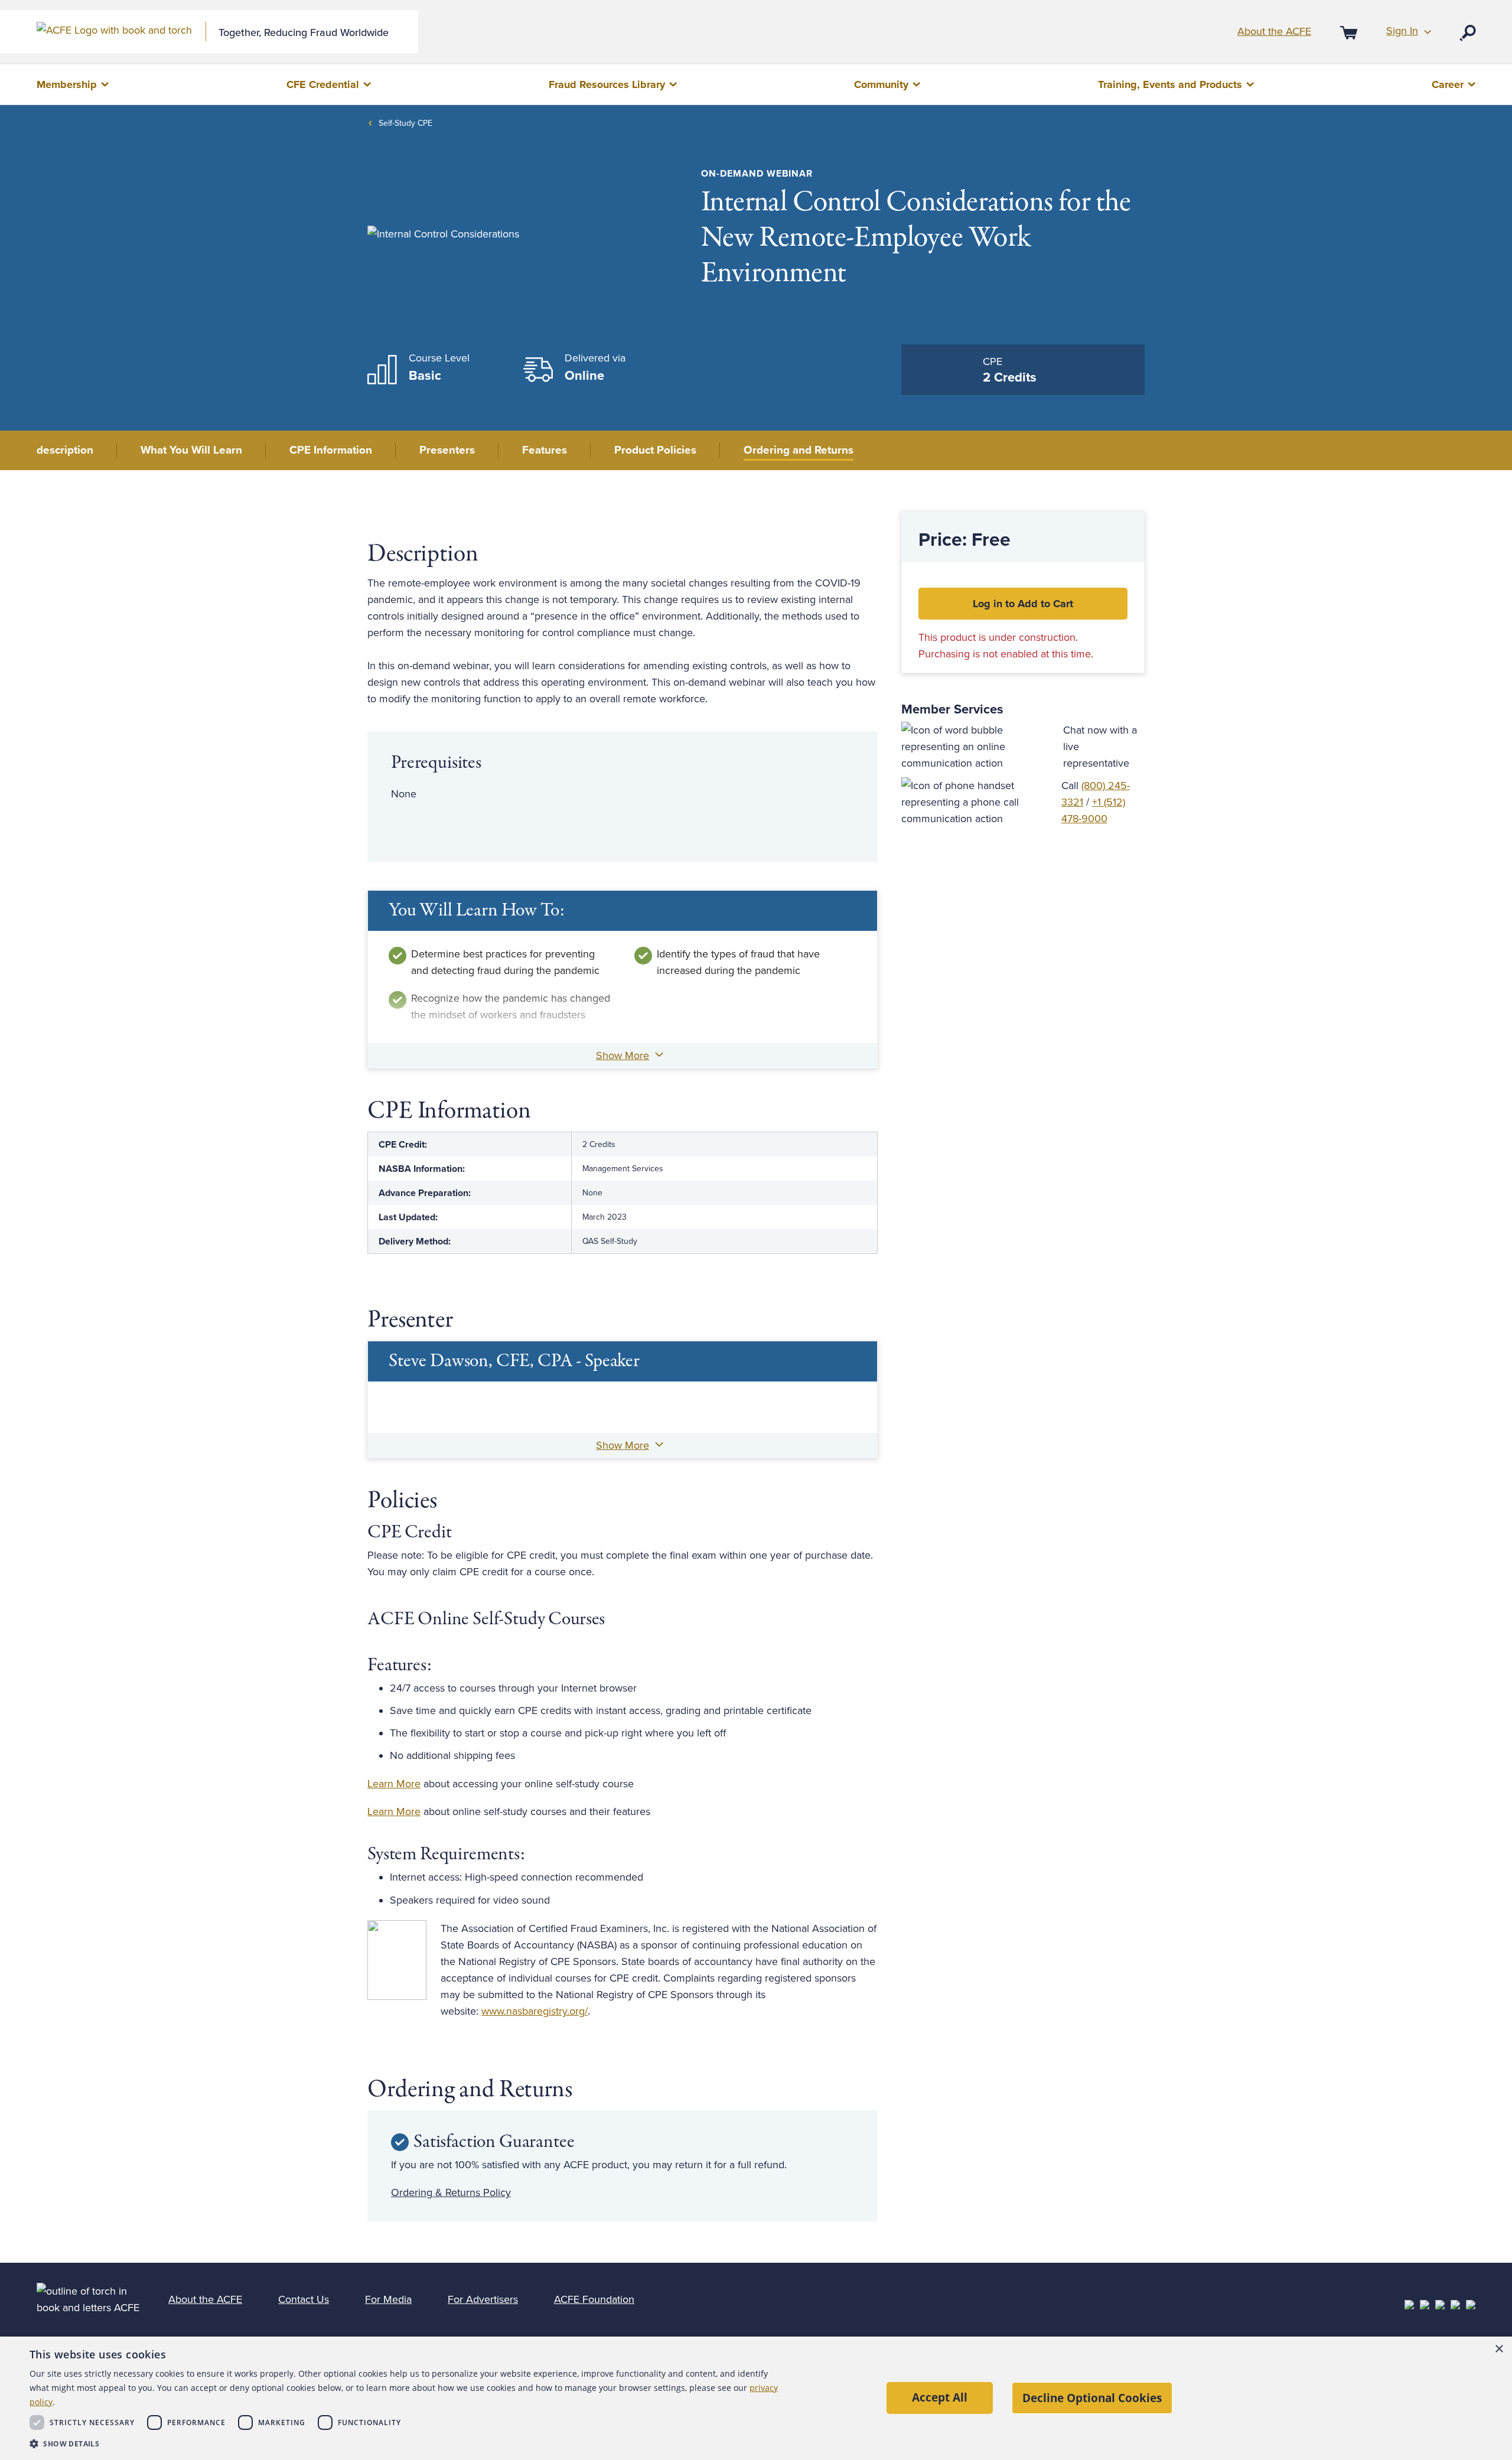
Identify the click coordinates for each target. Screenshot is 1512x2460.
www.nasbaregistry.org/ (535, 2011)
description (65, 450)
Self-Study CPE (405, 123)
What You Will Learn (191, 450)
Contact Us (304, 2299)
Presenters (447, 450)
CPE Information (331, 450)
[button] (406, 2444)
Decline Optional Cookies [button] (1092, 2398)
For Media (388, 2299)
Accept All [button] (940, 2397)
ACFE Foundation (594, 2299)
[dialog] (756, 2398)
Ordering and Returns (799, 450)
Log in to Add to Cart (1023, 604)
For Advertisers (483, 2299)
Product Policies (655, 450)
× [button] (1499, 2349)
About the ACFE (1274, 31)
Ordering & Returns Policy (451, 2192)
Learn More (394, 1784)
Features (545, 450)
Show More (623, 1055)
